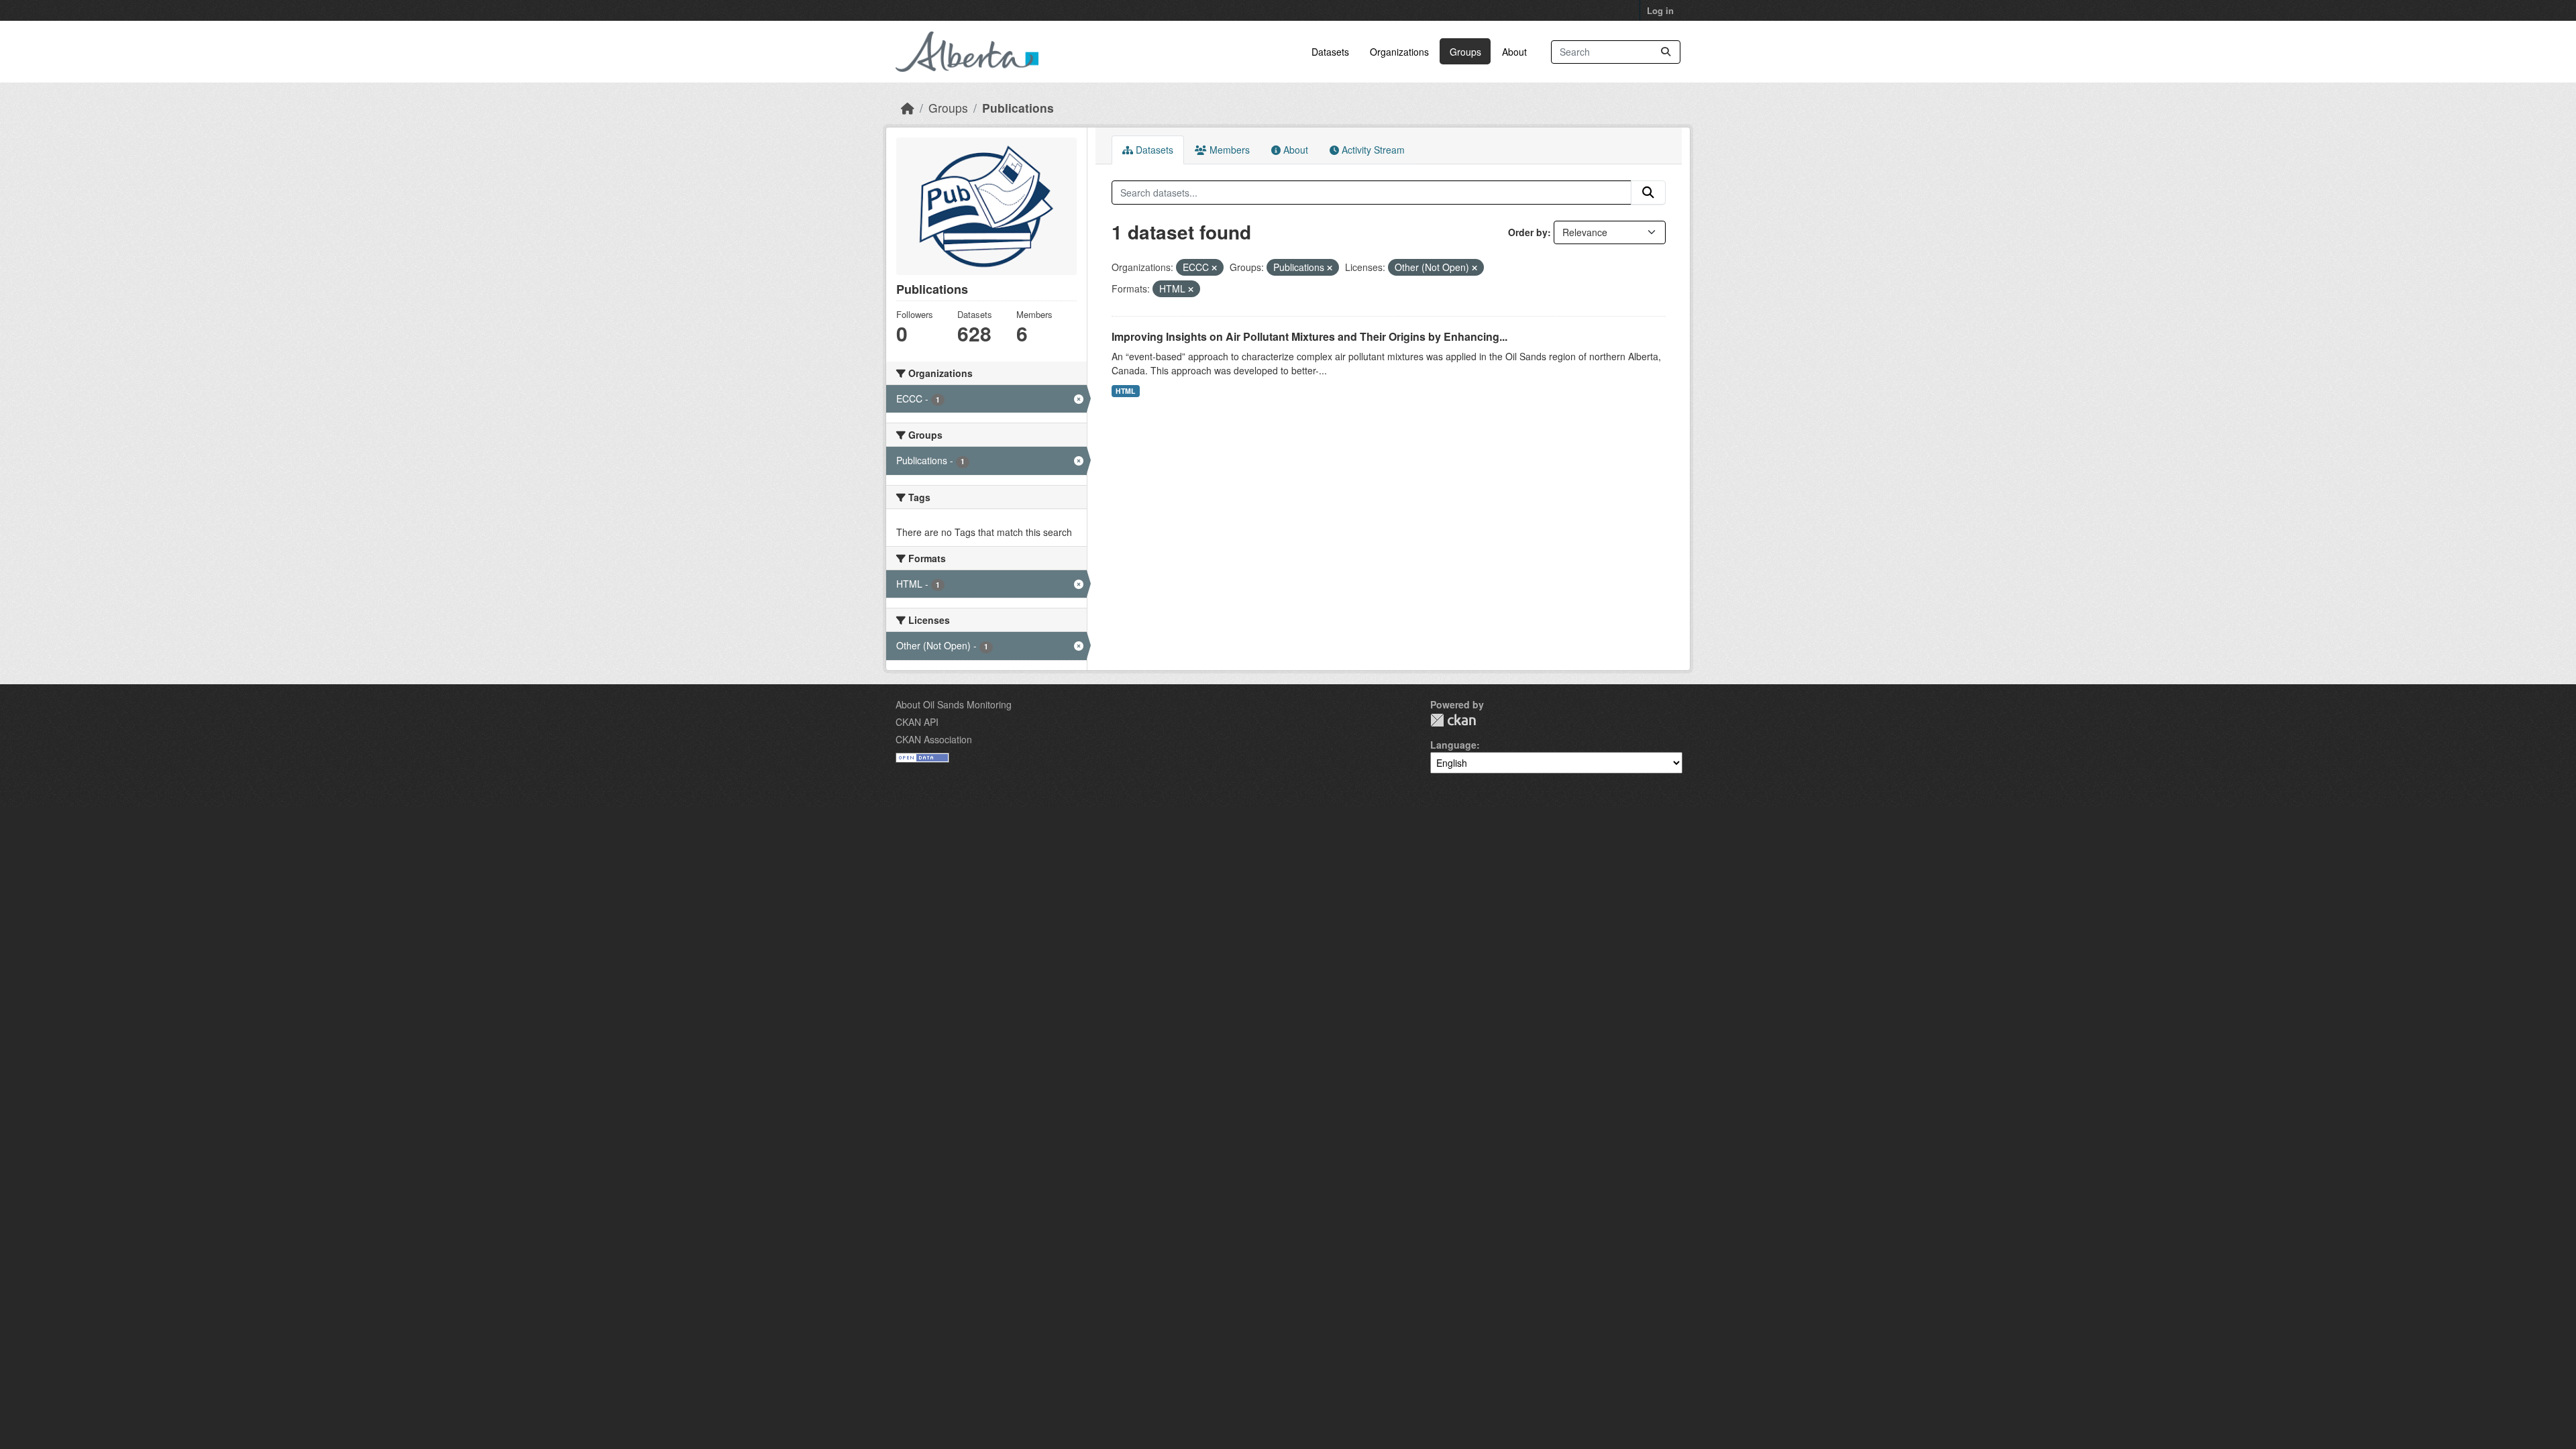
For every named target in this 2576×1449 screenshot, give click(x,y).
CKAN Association (934, 739)
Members (1228, 150)
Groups (1465, 52)
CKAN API (917, 722)
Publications (1018, 108)
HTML (1125, 391)
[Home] (908, 108)
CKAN (1453, 720)
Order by (1528, 232)
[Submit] (1666, 52)
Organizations (1399, 52)
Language (1453, 745)
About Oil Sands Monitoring (954, 704)
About (1514, 52)
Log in (1660, 10)
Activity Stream (1372, 150)
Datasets (1330, 52)
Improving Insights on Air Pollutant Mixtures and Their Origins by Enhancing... (1309, 336)
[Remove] (1214, 268)
